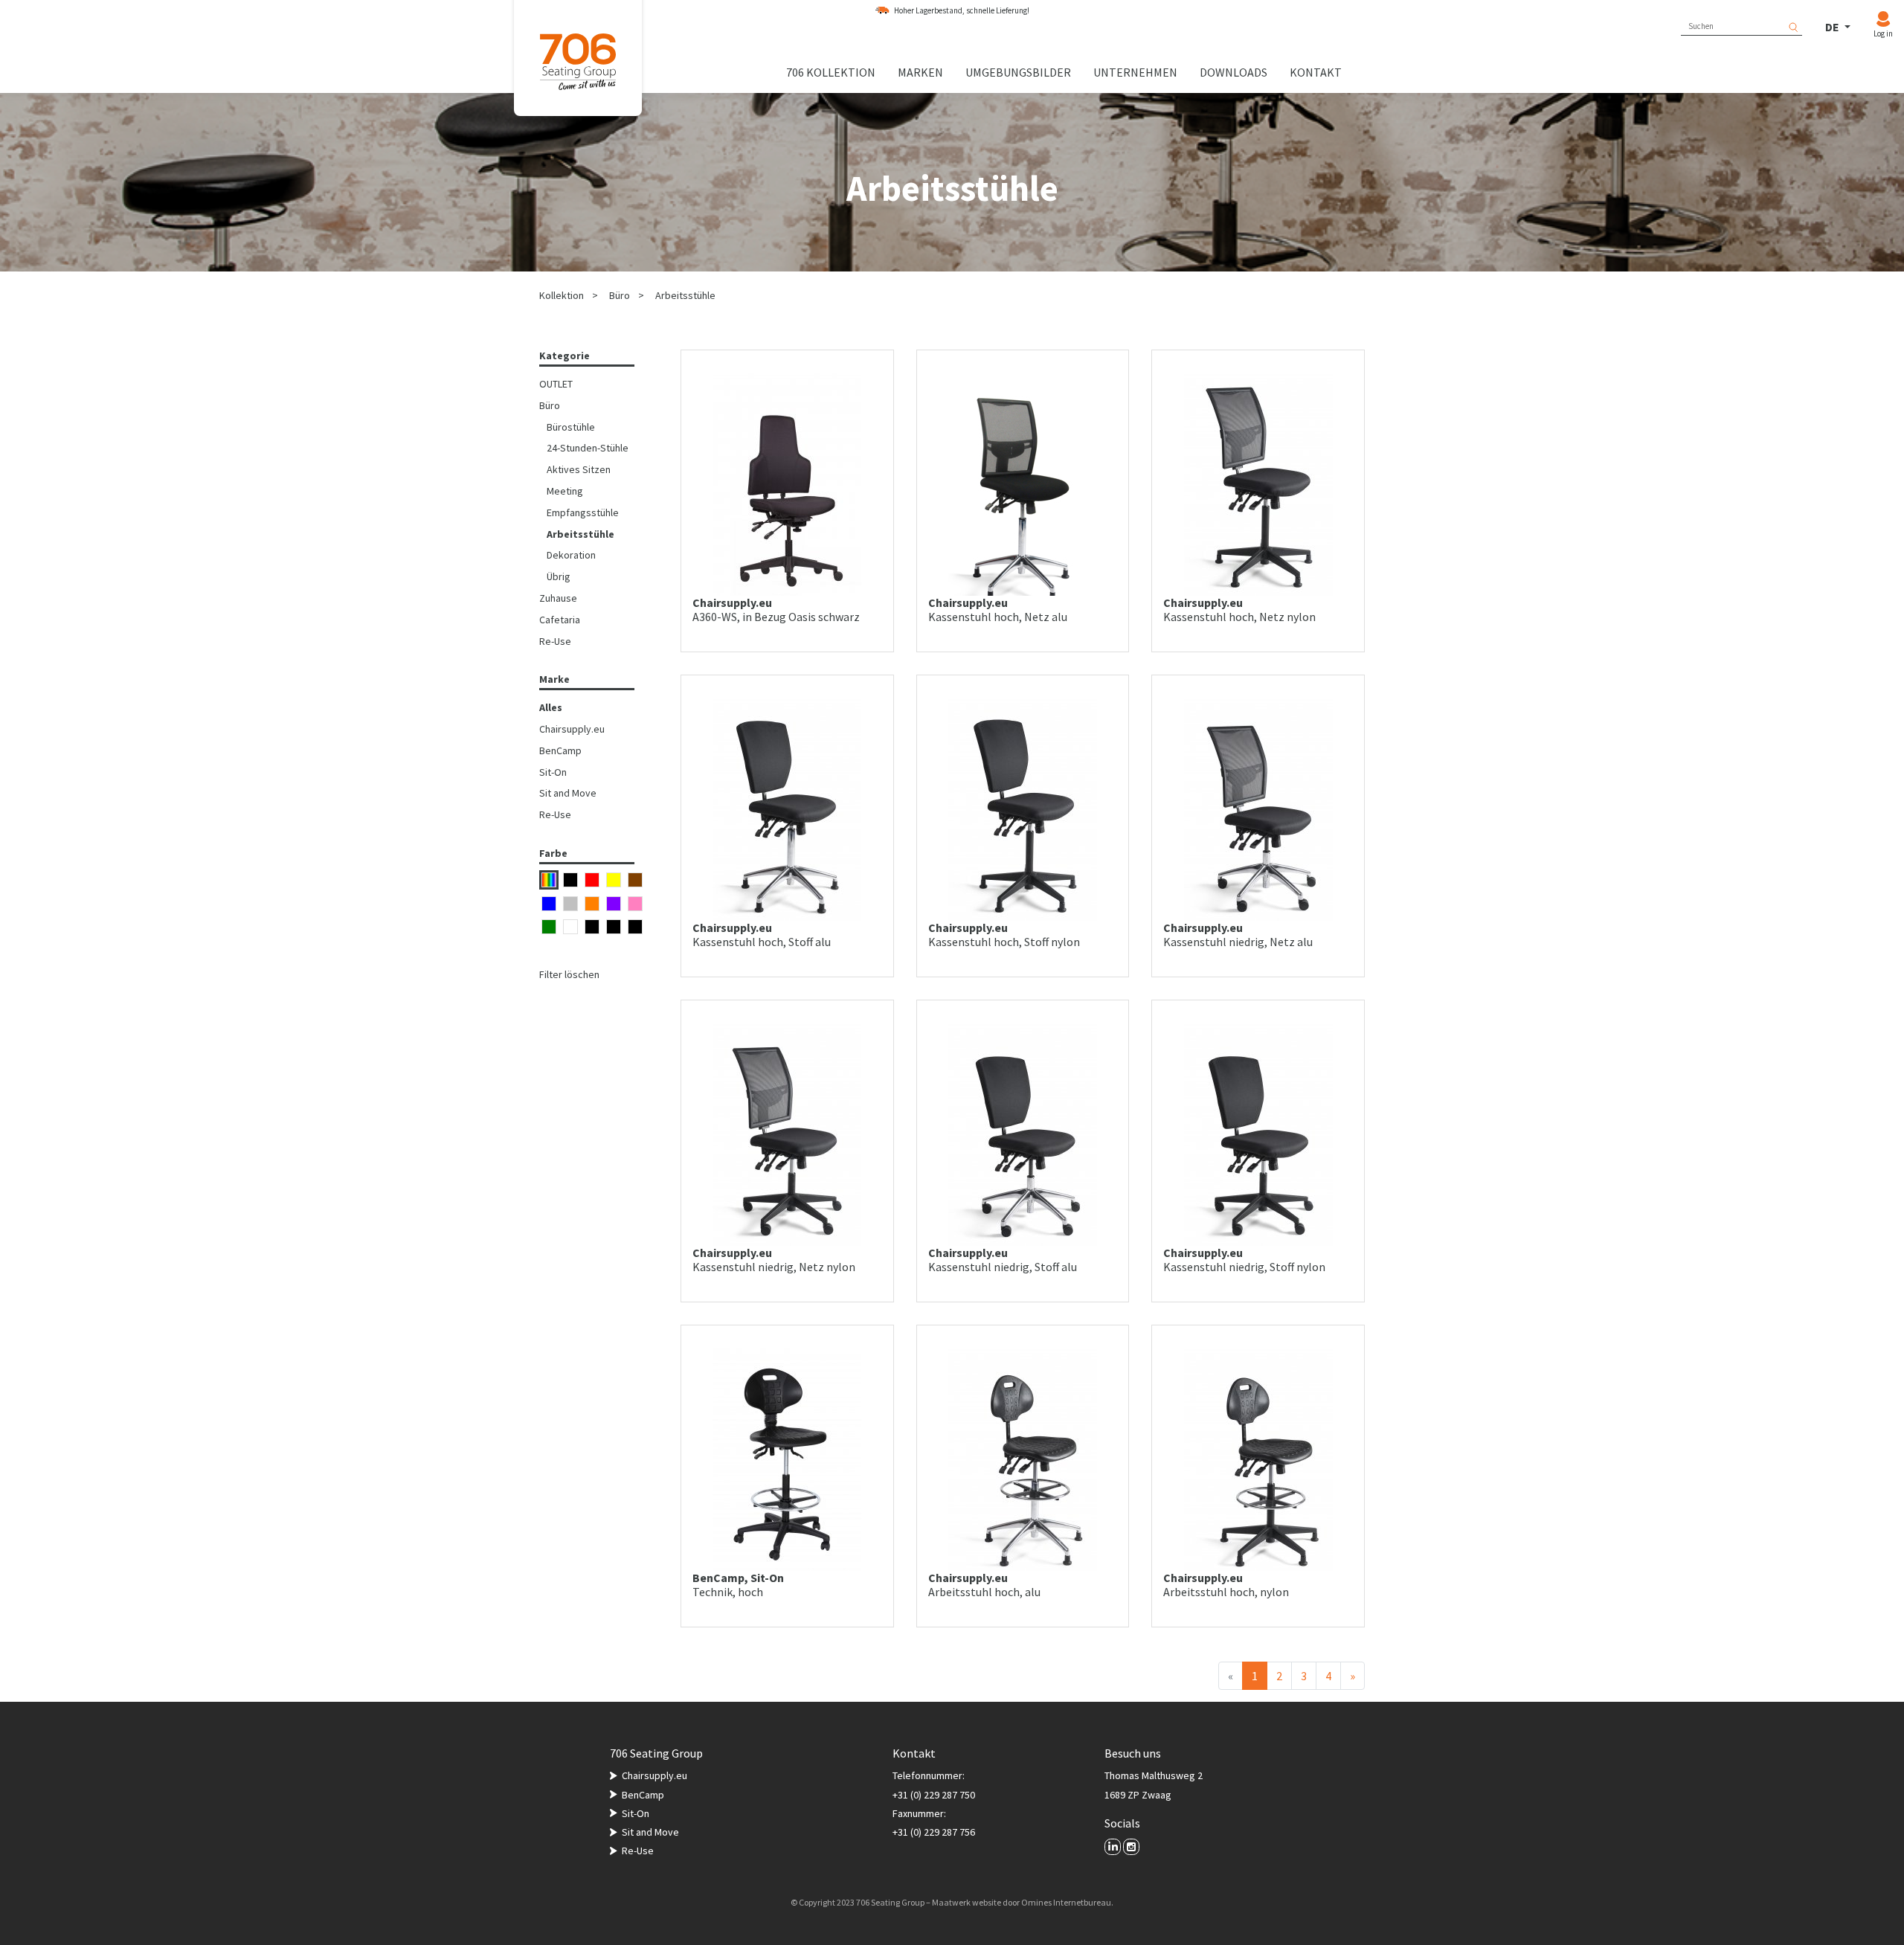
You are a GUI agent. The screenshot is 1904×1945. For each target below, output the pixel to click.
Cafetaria (560, 620)
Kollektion (562, 295)
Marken (920, 72)
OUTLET (556, 384)
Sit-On (553, 772)
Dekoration (571, 555)
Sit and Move (568, 793)
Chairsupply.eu (572, 729)
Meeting (565, 491)
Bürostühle (571, 427)
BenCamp (560, 750)
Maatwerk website (967, 1902)
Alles (551, 707)
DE (1833, 27)
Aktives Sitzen (579, 469)
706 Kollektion (831, 72)
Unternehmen (1135, 72)
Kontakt (1316, 72)
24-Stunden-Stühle (588, 448)
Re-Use (555, 641)
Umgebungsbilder (1018, 72)
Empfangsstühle (583, 512)
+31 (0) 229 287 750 (934, 1795)
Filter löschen (569, 974)
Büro (620, 295)
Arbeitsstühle (685, 295)
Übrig (559, 576)
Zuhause (558, 598)
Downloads (1234, 72)
